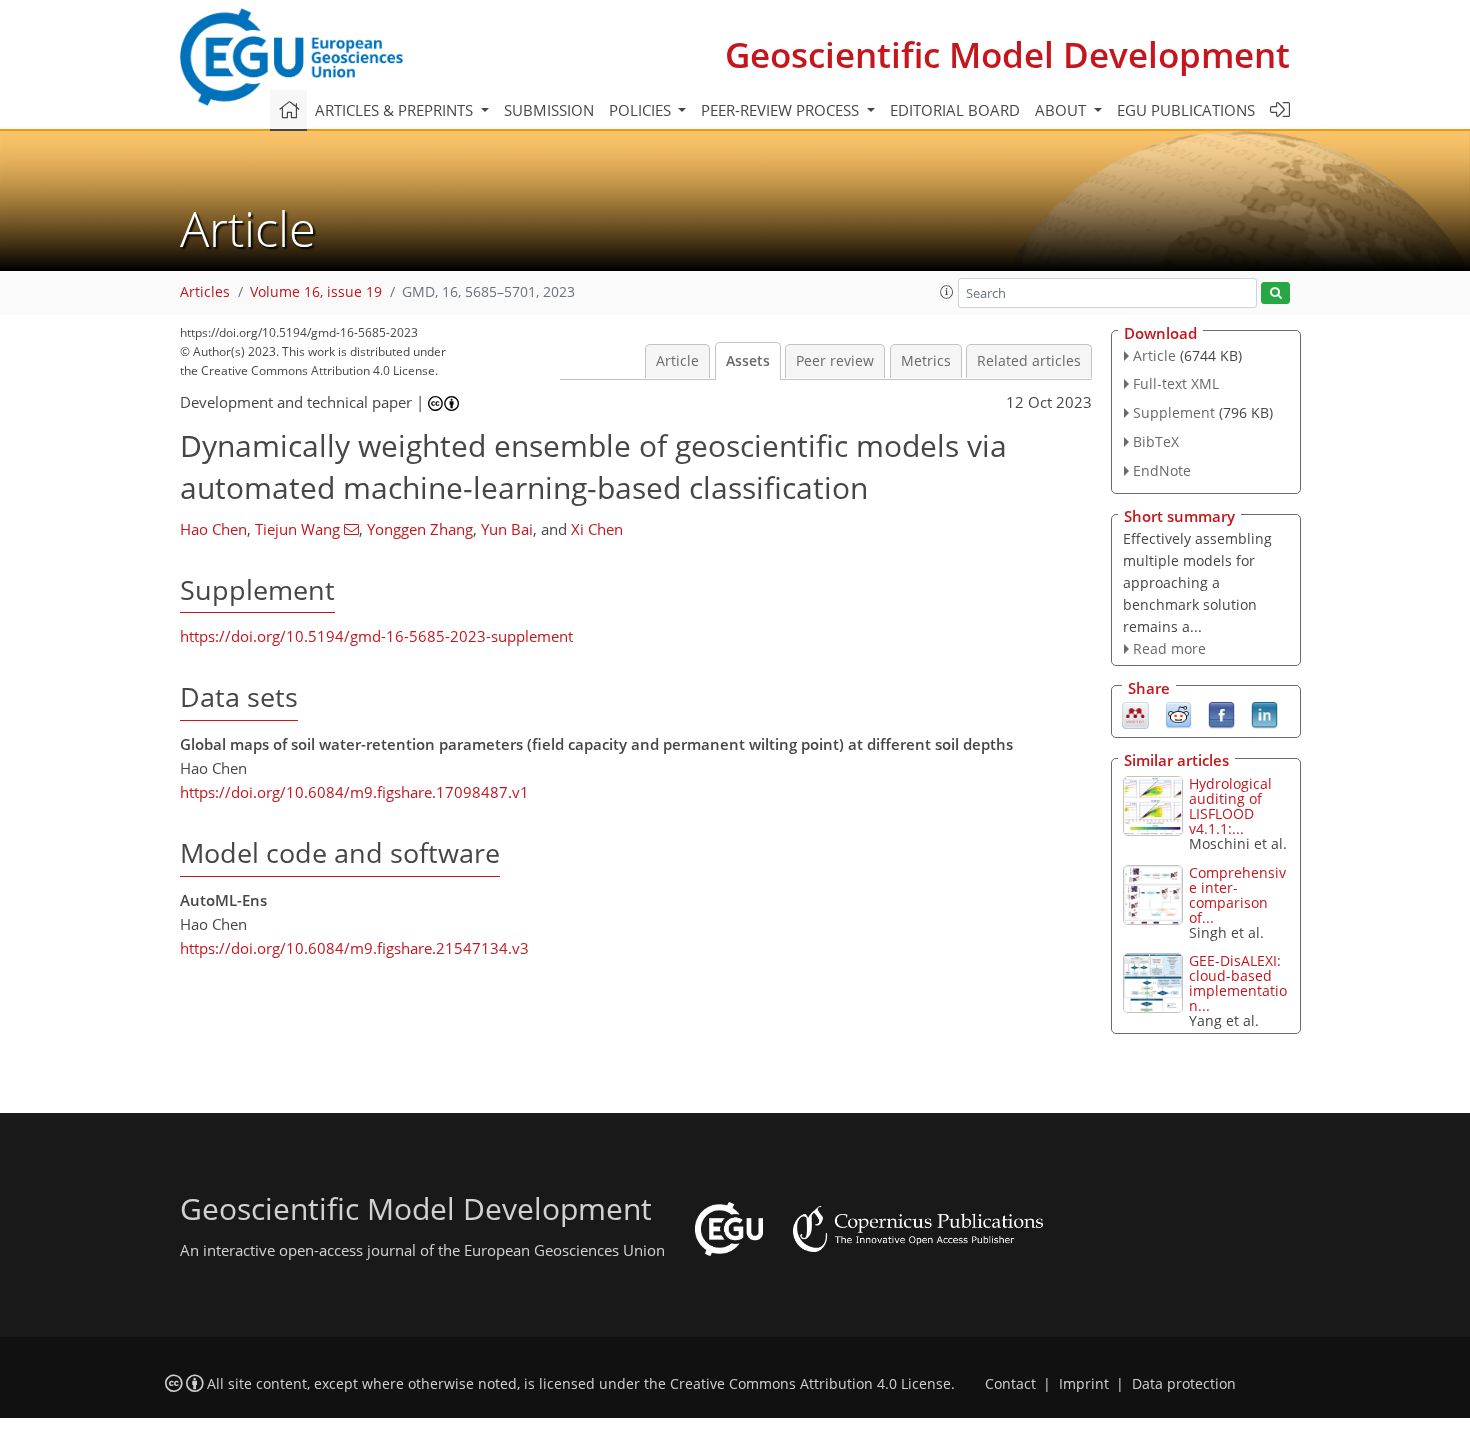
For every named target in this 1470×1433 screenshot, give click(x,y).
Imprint (1084, 1384)
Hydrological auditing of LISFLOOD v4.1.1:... (1230, 806)
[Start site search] (1275, 293)
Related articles (1029, 361)
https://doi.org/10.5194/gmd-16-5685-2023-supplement (376, 636)
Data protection (1184, 1384)
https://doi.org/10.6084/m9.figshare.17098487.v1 (354, 792)
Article (677, 361)
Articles (205, 292)
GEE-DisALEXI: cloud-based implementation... (1238, 983)
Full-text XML (1176, 383)
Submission (549, 110)
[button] (947, 292)
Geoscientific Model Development (1007, 54)
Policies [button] (642, 110)
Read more (1169, 648)
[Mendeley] (1135, 714)
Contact (1010, 1384)
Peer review (835, 361)
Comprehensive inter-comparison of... (1237, 895)
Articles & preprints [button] (396, 110)
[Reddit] (1178, 714)
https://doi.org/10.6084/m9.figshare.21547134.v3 (354, 948)
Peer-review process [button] (782, 110)
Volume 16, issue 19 (316, 292)
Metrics (926, 361)
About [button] (1062, 110)
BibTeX (1156, 441)
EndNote (1162, 470)
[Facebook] (1221, 714)
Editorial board (955, 110)
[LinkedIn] (1264, 714)
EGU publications (1186, 110)
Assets (748, 361)
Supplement (1174, 412)
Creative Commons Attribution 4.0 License (810, 1384)
